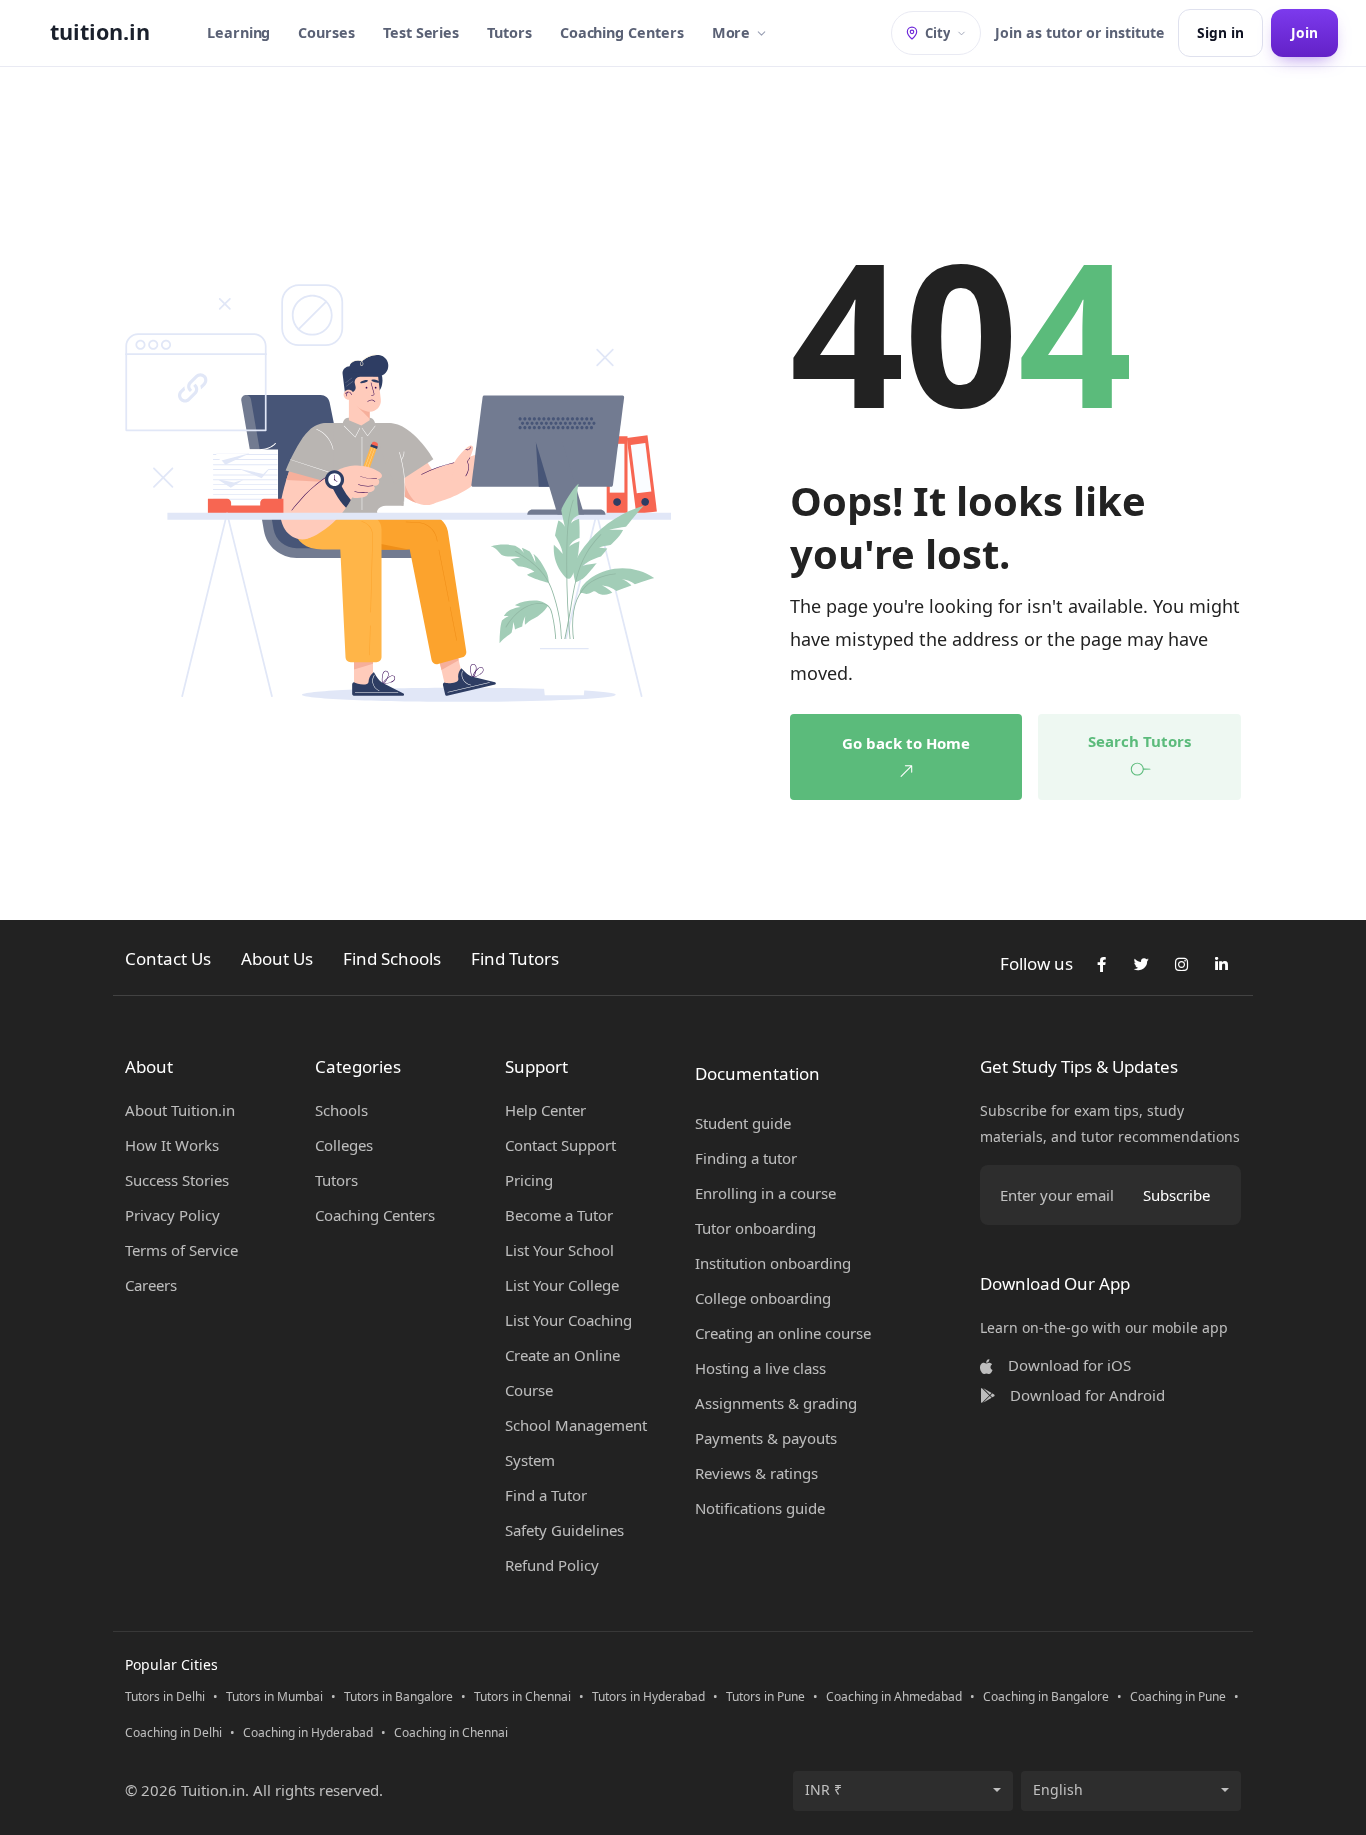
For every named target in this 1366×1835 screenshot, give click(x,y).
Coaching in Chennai (451, 1732)
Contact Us (168, 958)
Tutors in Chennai (522, 1696)
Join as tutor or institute (1079, 32)
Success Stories (177, 1180)
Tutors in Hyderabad (648, 1696)
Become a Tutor (559, 1215)
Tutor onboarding (755, 1228)
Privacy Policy (172, 1215)
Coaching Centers (622, 32)
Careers (151, 1285)
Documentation (757, 1073)
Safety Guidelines (564, 1530)
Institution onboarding (773, 1263)
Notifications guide (760, 1508)
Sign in (1220, 32)
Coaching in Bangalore (1046, 1696)
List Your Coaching (568, 1320)
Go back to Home (906, 743)
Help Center (545, 1110)
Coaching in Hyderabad (308, 1732)
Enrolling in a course (765, 1193)
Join (1304, 32)
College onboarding (763, 1298)
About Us (277, 958)
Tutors (509, 32)
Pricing (529, 1180)
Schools (341, 1110)
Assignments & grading (776, 1403)
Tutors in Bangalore (398, 1696)
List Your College (562, 1285)
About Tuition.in (180, 1110)
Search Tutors (1139, 741)
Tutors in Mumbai (274, 1696)
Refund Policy (552, 1565)
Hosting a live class (760, 1368)
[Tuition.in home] (100, 33)
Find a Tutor (546, 1495)
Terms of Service (181, 1250)
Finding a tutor (746, 1158)
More (731, 32)
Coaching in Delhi (173, 1732)
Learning (238, 32)
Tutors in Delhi (165, 1696)
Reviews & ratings (756, 1473)
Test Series (421, 32)
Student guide (743, 1123)
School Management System (576, 1442)
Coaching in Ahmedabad (894, 1696)
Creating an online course (783, 1333)
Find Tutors (515, 958)
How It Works (172, 1145)
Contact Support (560, 1145)
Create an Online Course (562, 1372)
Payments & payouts (766, 1438)
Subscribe (1176, 1195)
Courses (326, 32)
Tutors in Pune (765, 1696)
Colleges (344, 1145)
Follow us (1036, 963)
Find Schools (392, 958)
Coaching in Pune (1178, 1696)
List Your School (559, 1250)
